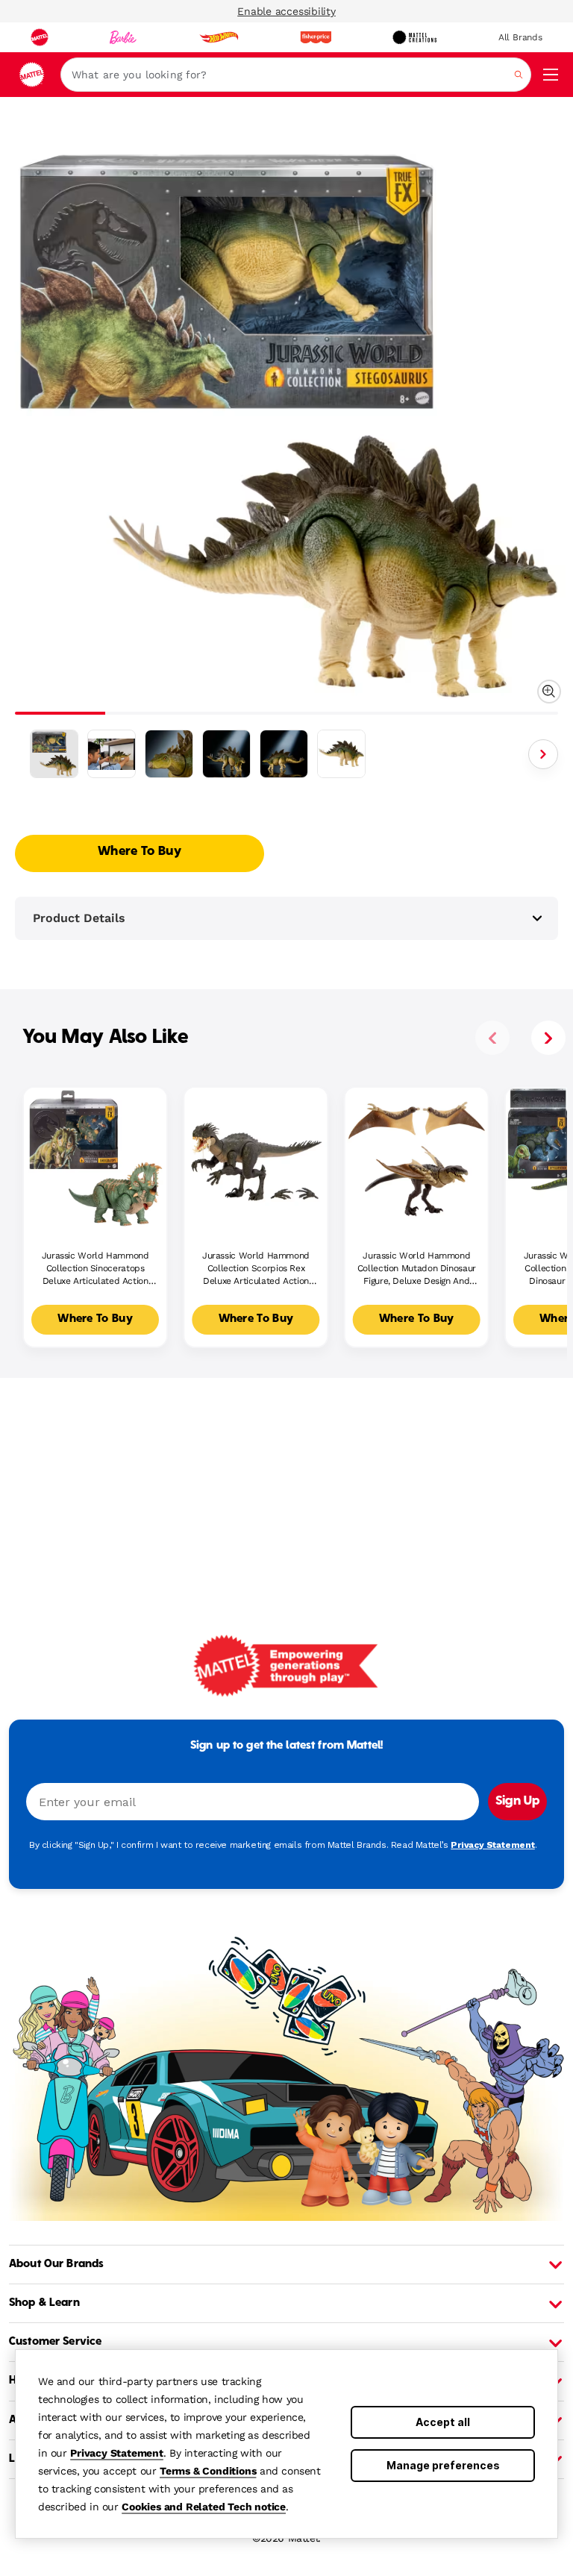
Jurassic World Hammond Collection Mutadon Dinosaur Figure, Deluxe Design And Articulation (417, 1269)
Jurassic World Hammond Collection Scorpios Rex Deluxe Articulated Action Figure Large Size (256, 1269)
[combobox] (296, 75)
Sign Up (517, 1802)
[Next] (543, 754)
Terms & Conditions (208, 2471)
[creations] (414, 37)
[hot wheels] (219, 37)
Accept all (443, 2422)
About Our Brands (56, 2264)
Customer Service (55, 2342)
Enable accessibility (286, 11)
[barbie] (123, 37)
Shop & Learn (44, 2303)
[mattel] (40, 37)
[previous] (492, 1038)
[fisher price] (316, 37)
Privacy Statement (117, 2453)
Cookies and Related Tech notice (204, 2507)
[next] (548, 1038)
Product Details (79, 918)
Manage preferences (443, 2465)
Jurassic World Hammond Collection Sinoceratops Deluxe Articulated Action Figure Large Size (95, 1269)
